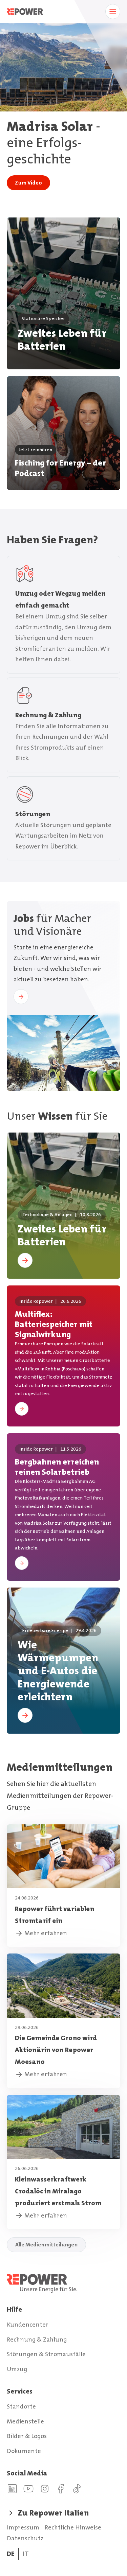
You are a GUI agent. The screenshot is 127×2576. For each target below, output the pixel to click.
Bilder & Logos (27, 2436)
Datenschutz (25, 2538)
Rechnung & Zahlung (37, 2340)
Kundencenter (28, 2325)
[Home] (63, 2283)
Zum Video (28, 183)
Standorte (21, 2406)
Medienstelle (25, 2421)
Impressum (23, 2527)
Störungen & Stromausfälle (46, 2354)
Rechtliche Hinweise (73, 2527)
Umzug (17, 2369)
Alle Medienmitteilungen (46, 2245)
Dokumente (24, 2451)
